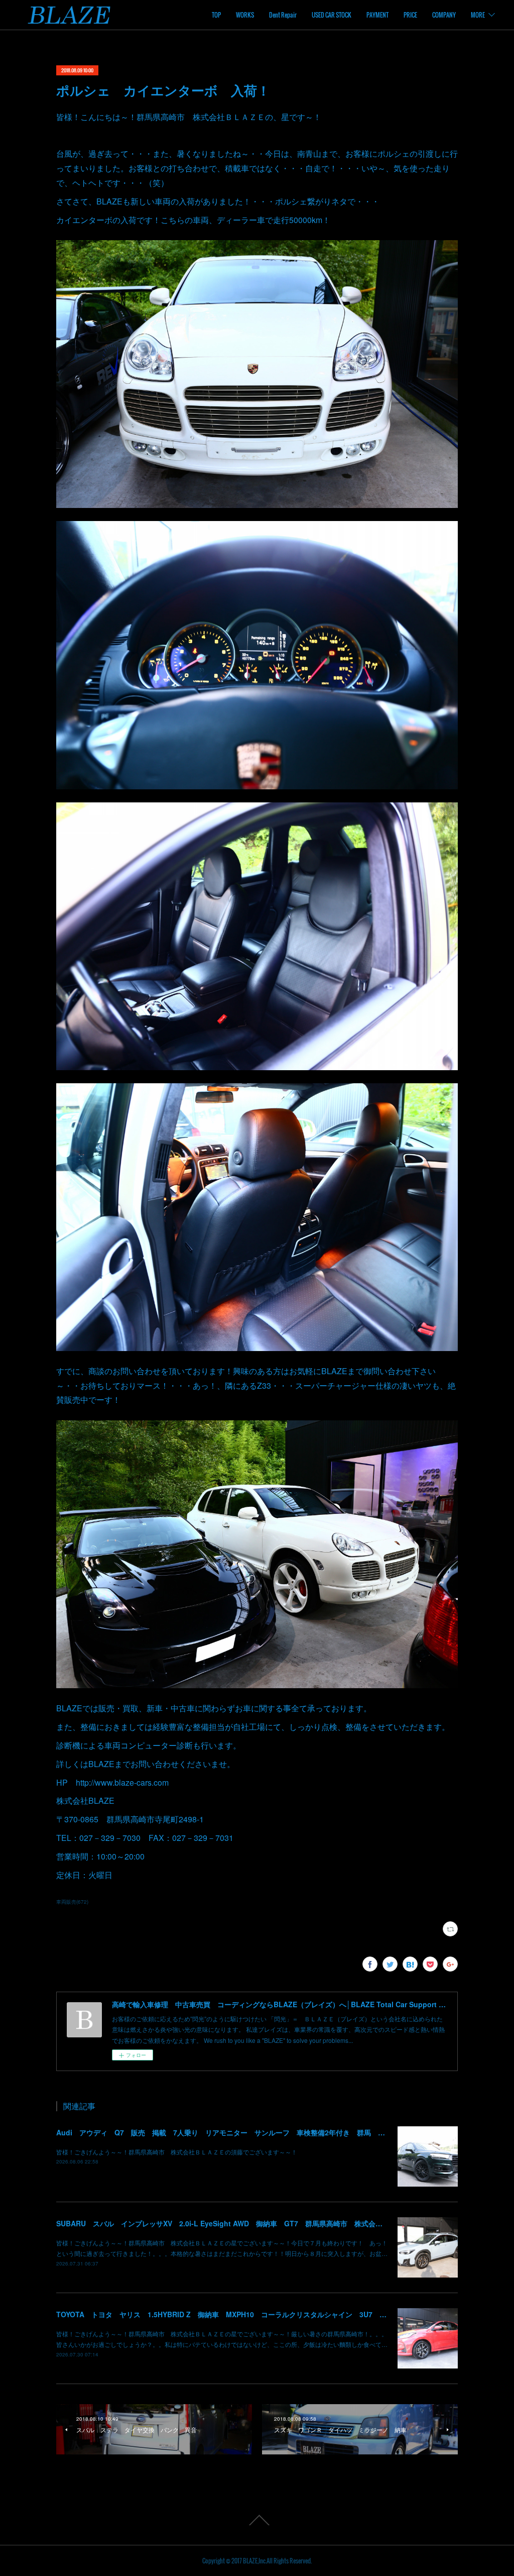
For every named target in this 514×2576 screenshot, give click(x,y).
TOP (216, 15)
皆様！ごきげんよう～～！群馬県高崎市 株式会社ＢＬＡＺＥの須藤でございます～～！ (177, 2152)
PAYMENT (377, 15)
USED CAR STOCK (332, 15)
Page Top (257, 2520)
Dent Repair (283, 15)
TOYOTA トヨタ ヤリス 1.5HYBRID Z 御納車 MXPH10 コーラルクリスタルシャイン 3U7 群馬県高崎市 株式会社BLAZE (268, 2314)
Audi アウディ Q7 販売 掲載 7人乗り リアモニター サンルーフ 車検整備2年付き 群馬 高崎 (224, 2132)
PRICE (410, 15)
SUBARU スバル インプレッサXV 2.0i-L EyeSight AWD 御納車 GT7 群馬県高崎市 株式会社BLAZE (231, 2223)
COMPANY (444, 15)
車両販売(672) (72, 1902)
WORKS (245, 15)
